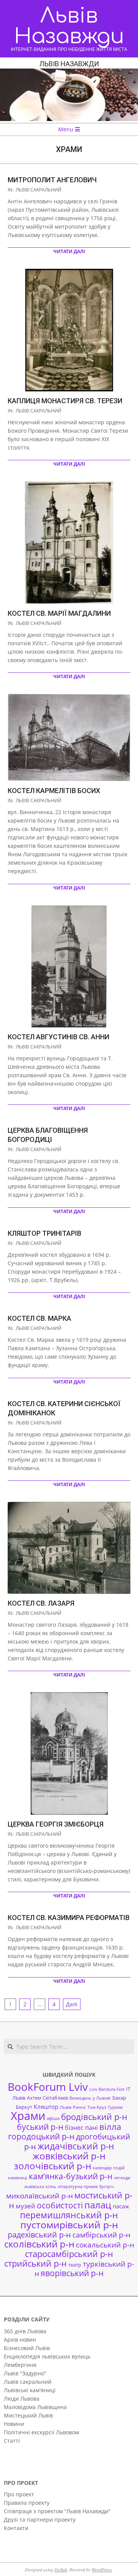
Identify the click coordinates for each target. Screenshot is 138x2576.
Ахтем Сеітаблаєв (47, 2098)
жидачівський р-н (76, 2146)
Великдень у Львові (90, 2098)
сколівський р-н (39, 2244)
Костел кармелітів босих (54, 791)
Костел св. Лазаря (41, 1603)
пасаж (121, 2206)
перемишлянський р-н (69, 2215)
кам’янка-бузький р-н (71, 2176)
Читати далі (69, 251)
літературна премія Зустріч (86, 2187)
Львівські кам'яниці (30, 2390)
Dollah (61, 2569)
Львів (66, 2107)
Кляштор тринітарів (44, 1233)
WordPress (102, 2569)
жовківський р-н (69, 2156)
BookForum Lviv (48, 2087)
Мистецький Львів (28, 2415)
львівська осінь (40, 2187)
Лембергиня (20, 2365)
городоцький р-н (41, 2136)
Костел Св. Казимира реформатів (69, 1918)
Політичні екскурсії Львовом (41, 2432)
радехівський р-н (39, 2235)
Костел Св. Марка (39, 1318)
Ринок (79, 2107)
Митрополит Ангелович (52, 180)
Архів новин (20, 2340)
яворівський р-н (72, 2273)
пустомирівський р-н (69, 2225)
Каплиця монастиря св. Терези (65, 401)
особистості (60, 2205)
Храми (28, 2116)
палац (98, 2205)
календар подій (109, 2168)
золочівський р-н (53, 2166)
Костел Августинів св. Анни (58, 1037)
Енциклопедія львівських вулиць (47, 2356)
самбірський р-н (101, 2235)
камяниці (18, 2178)
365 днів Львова (25, 2331)
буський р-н (40, 2127)
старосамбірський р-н (69, 2254)
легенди (122, 2178)
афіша (53, 2118)
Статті (12, 2441)
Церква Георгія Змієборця (56, 1824)
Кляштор (46, 2107)
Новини (14, 2424)
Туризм (115, 2107)
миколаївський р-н (39, 2196)
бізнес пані (81, 2128)
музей (25, 2206)
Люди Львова (22, 2399)
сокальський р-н (105, 2245)
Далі (72, 2004)
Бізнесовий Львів (27, 2348)
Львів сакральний (39, 190)
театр (75, 2265)
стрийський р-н (35, 2263)
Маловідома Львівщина (35, 2407)
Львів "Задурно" (25, 2373)
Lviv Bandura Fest (107, 2089)
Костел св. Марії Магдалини (59, 613)
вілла (110, 2127)
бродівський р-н (94, 2116)
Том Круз (97, 2107)
